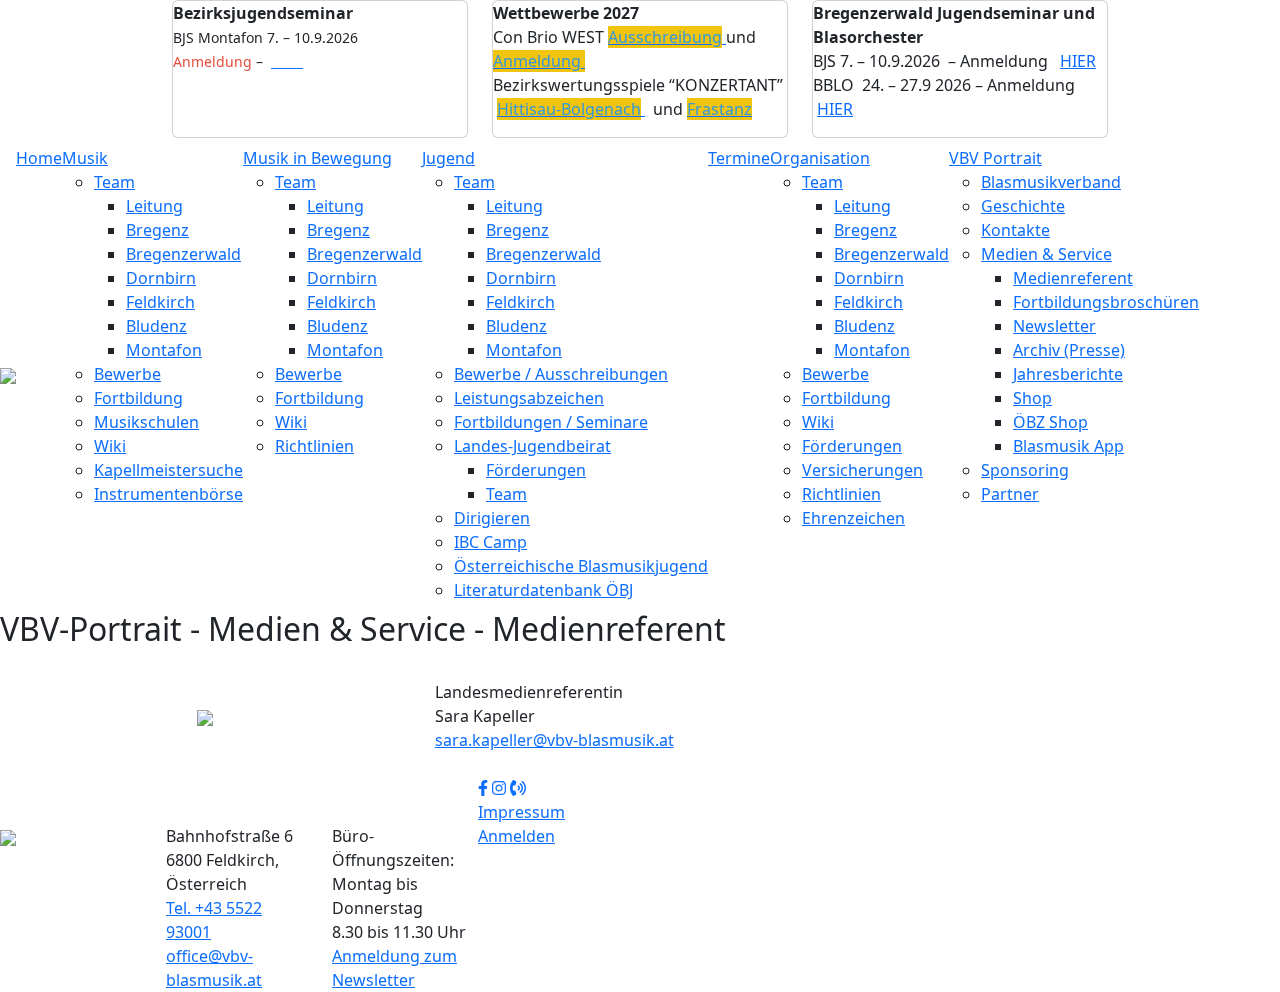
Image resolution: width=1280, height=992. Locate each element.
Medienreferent (1073, 278)
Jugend (448, 158)
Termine (739, 158)
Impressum (521, 812)
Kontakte (1015, 230)
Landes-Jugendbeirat (532, 446)
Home (39, 158)
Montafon (164, 350)
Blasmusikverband (1051, 182)
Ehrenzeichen (853, 518)
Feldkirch (160, 302)
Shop (1032, 398)
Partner (1010, 494)
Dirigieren (492, 518)
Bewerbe (127, 374)
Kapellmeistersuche (168, 470)
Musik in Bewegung (317, 158)
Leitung (154, 206)
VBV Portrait (995, 158)
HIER (1078, 61)
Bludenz (156, 326)
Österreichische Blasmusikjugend (581, 566)
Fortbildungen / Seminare (551, 422)
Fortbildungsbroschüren (1106, 302)
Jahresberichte (1068, 374)
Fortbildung (138, 398)
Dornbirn (161, 278)
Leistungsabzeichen (529, 398)
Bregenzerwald (183, 254)
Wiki (110, 446)
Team (114, 182)
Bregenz (157, 230)
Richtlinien (314, 446)
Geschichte (1023, 206)
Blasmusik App (1068, 446)
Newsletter (1054, 326)
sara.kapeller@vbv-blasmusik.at (554, 740)
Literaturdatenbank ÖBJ (543, 590)
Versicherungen (862, 470)
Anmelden (516, 836)
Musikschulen (146, 422)
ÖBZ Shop (1050, 422)
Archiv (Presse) (1069, 350)
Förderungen (536, 470)
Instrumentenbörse (168, 494)
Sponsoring (1025, 470)
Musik (85, 158)
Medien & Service (1046, 254)
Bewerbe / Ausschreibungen (561, 374)
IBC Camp (490, 542)
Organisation (820, 158)
